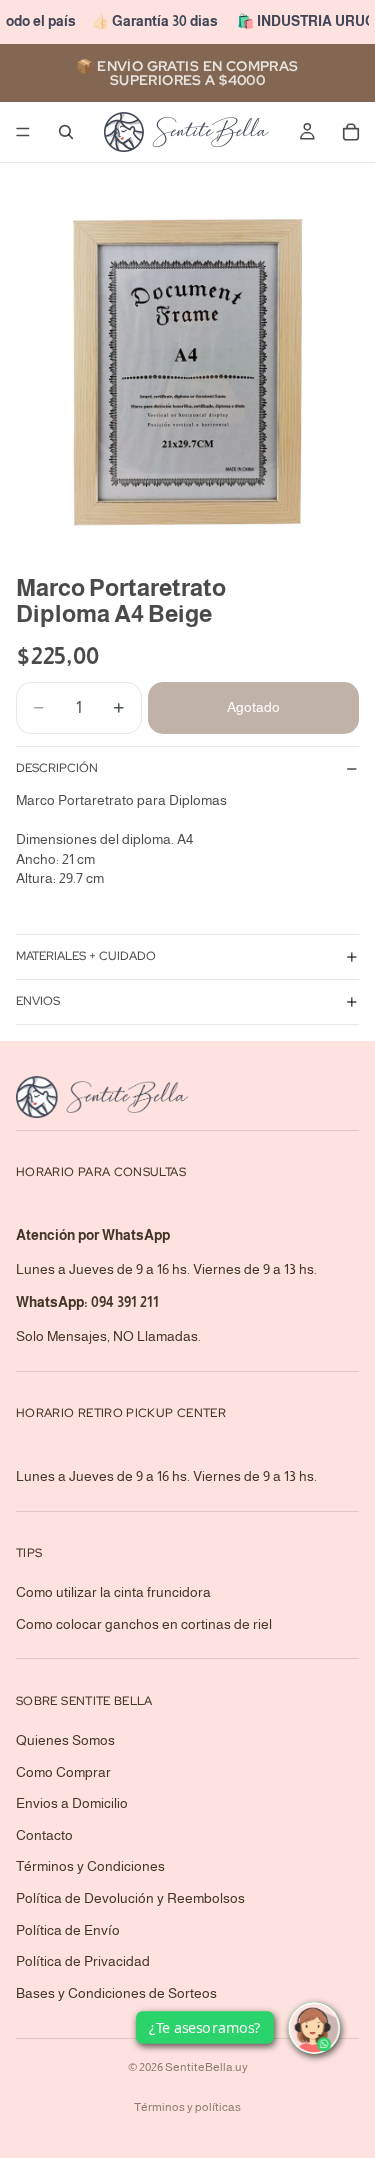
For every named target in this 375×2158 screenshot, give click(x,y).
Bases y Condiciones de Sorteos (116, 1993)
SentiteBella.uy (206, 2067)
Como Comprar (63, 1771)
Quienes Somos (65, 1740)
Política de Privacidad (83, 1961)
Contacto (44, 1835)
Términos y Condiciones (90, 1866)
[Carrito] (351, 132)
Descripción (57, 768)
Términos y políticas (187, 2107)
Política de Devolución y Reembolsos (130, 1898)
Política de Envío (68, 1929)
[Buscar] (66, 132)
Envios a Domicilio (72, 1803)
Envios (38, 1001)
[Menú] (23, 132)
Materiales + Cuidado (86, 956)
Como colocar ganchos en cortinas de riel (144, 1624)
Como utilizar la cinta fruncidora (113, 1592)
